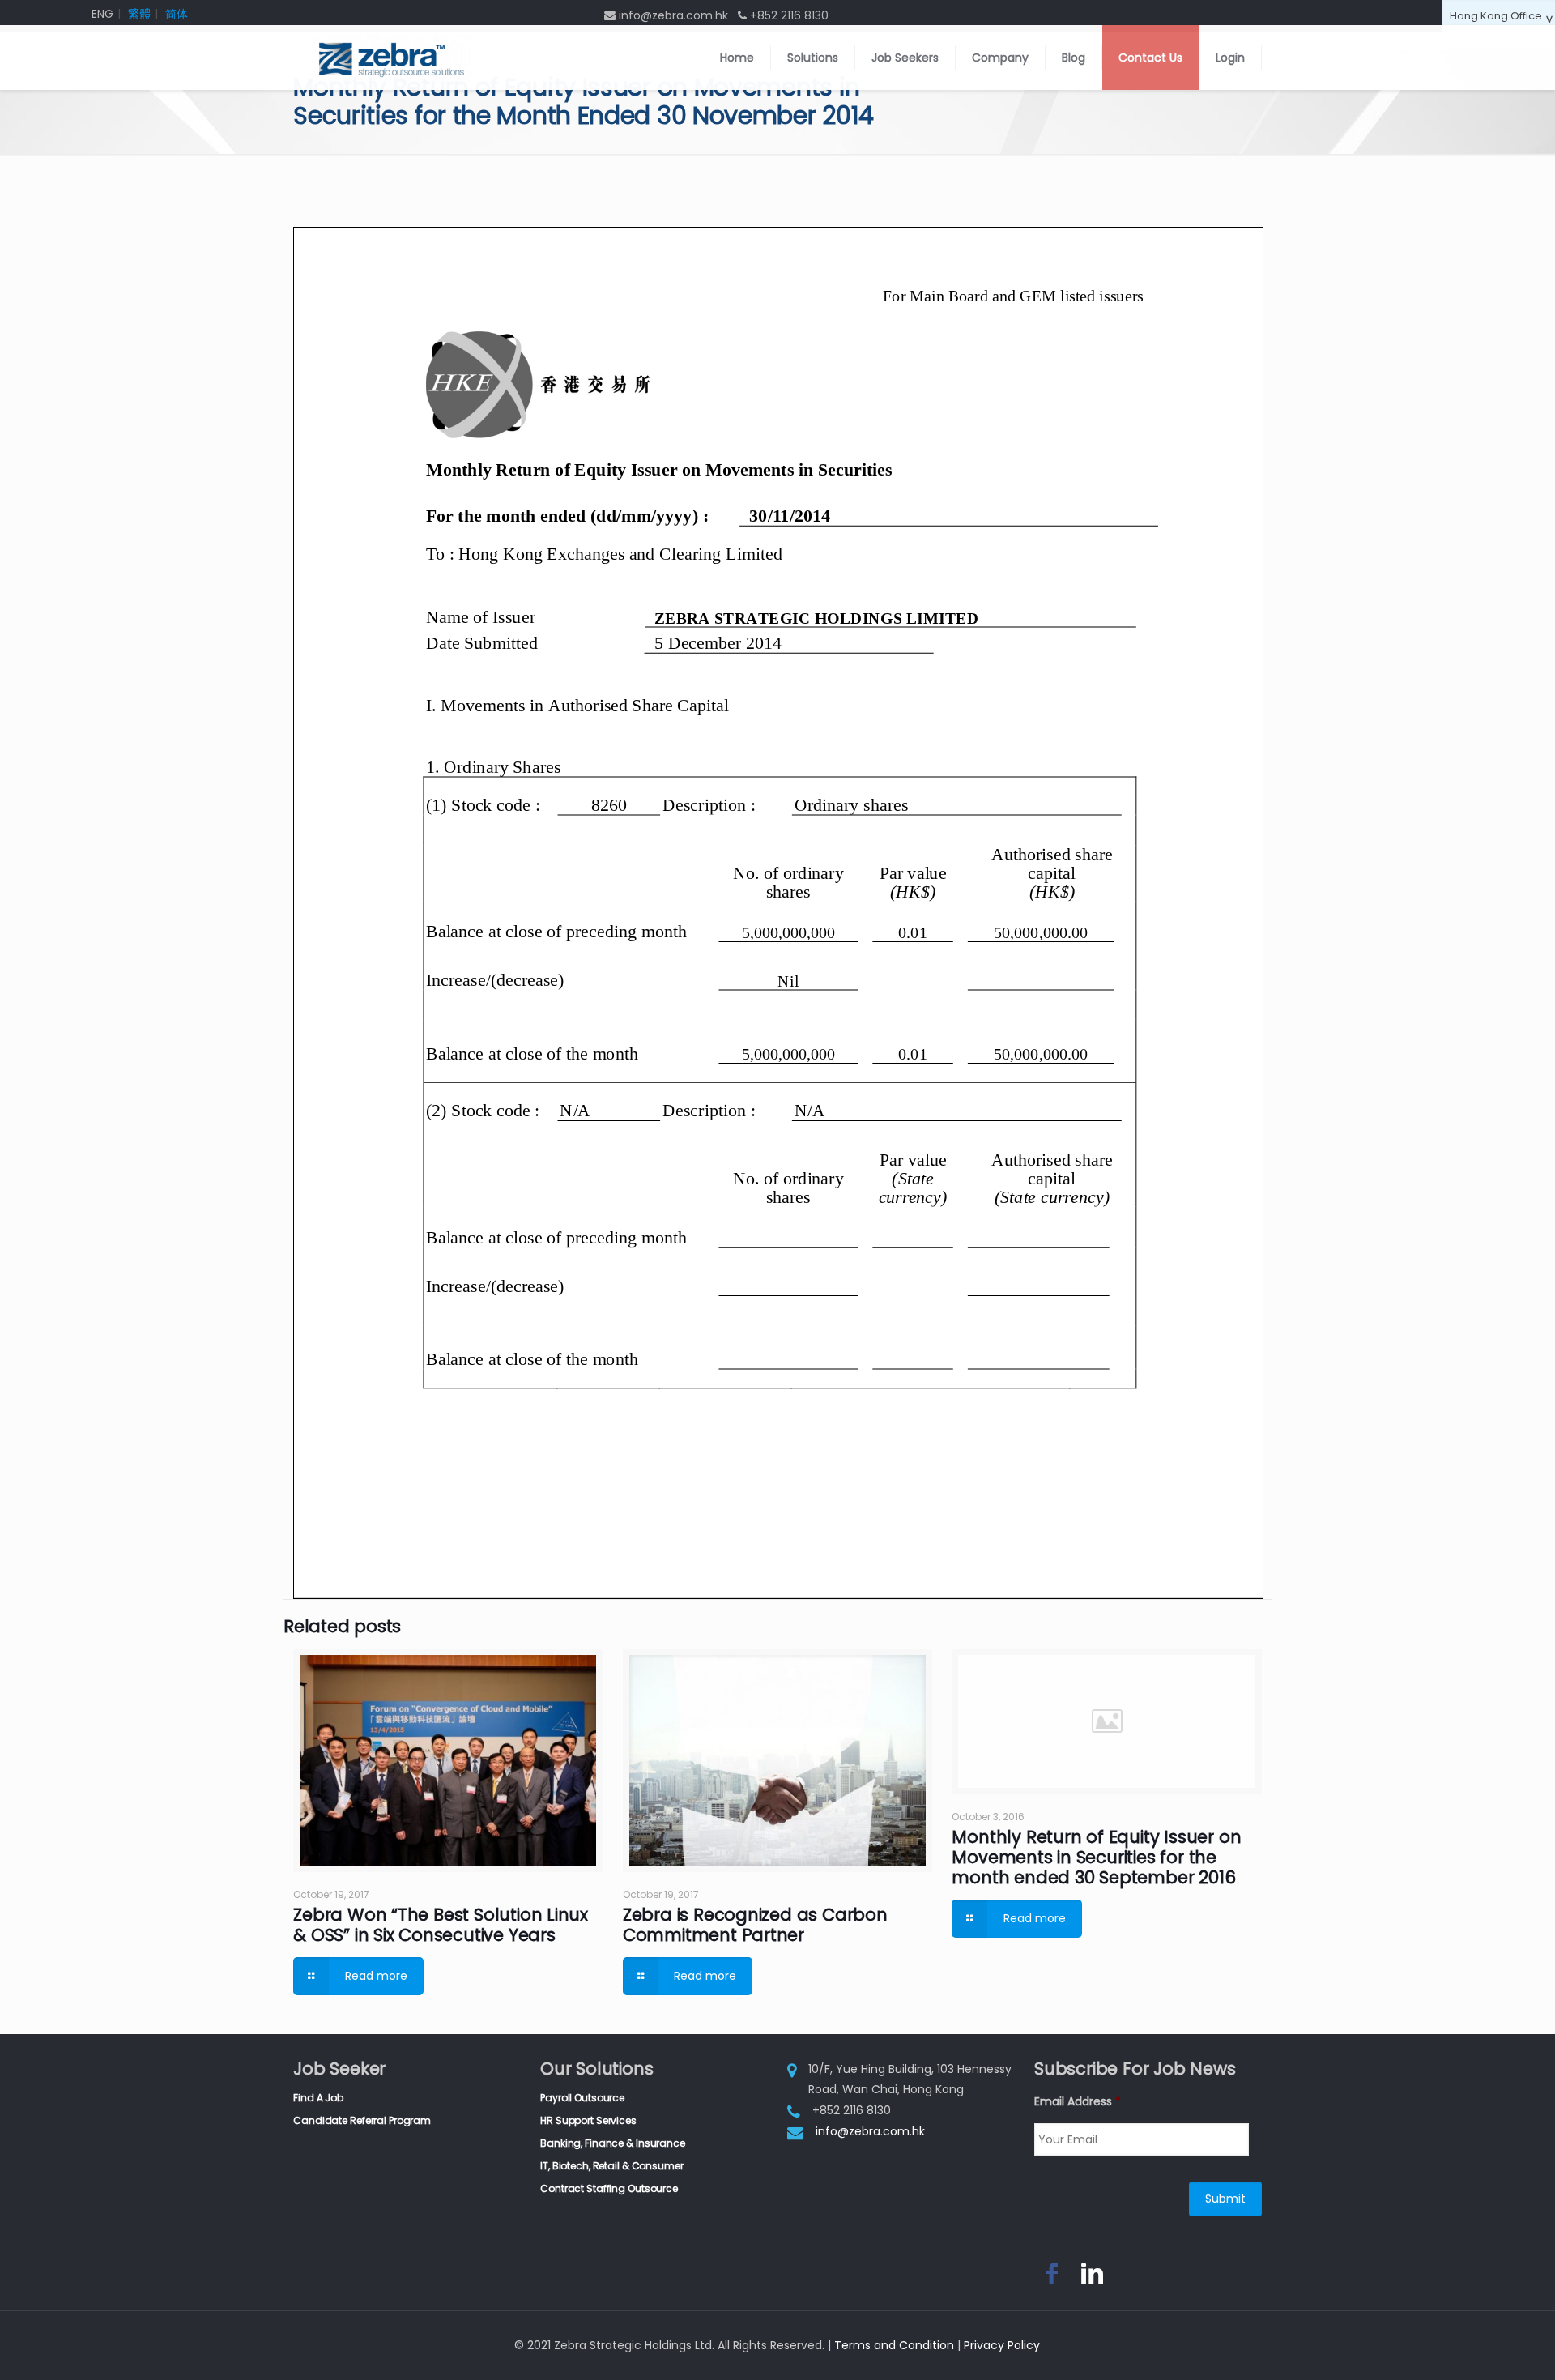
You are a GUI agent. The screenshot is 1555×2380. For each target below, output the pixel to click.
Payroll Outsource (582, 2098)
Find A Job (318, 2098)
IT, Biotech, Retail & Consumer (611, 2166)
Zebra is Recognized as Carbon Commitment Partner (755, 1925)
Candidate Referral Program (362, 2120)
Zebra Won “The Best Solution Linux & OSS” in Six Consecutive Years (441, 1925)
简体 (177, 14)
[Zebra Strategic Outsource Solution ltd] (390, 58)
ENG (102, 14)
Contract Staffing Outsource (609, 2188)
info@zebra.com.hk (870, 2131)
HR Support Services (588, 2120)
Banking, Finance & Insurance (613, 2143)
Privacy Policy (1002, 2345)
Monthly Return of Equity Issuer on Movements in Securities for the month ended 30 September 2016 (1096, 1857)
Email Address (1078, 2101)
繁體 (139, 14)
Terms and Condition (894, 2345)
